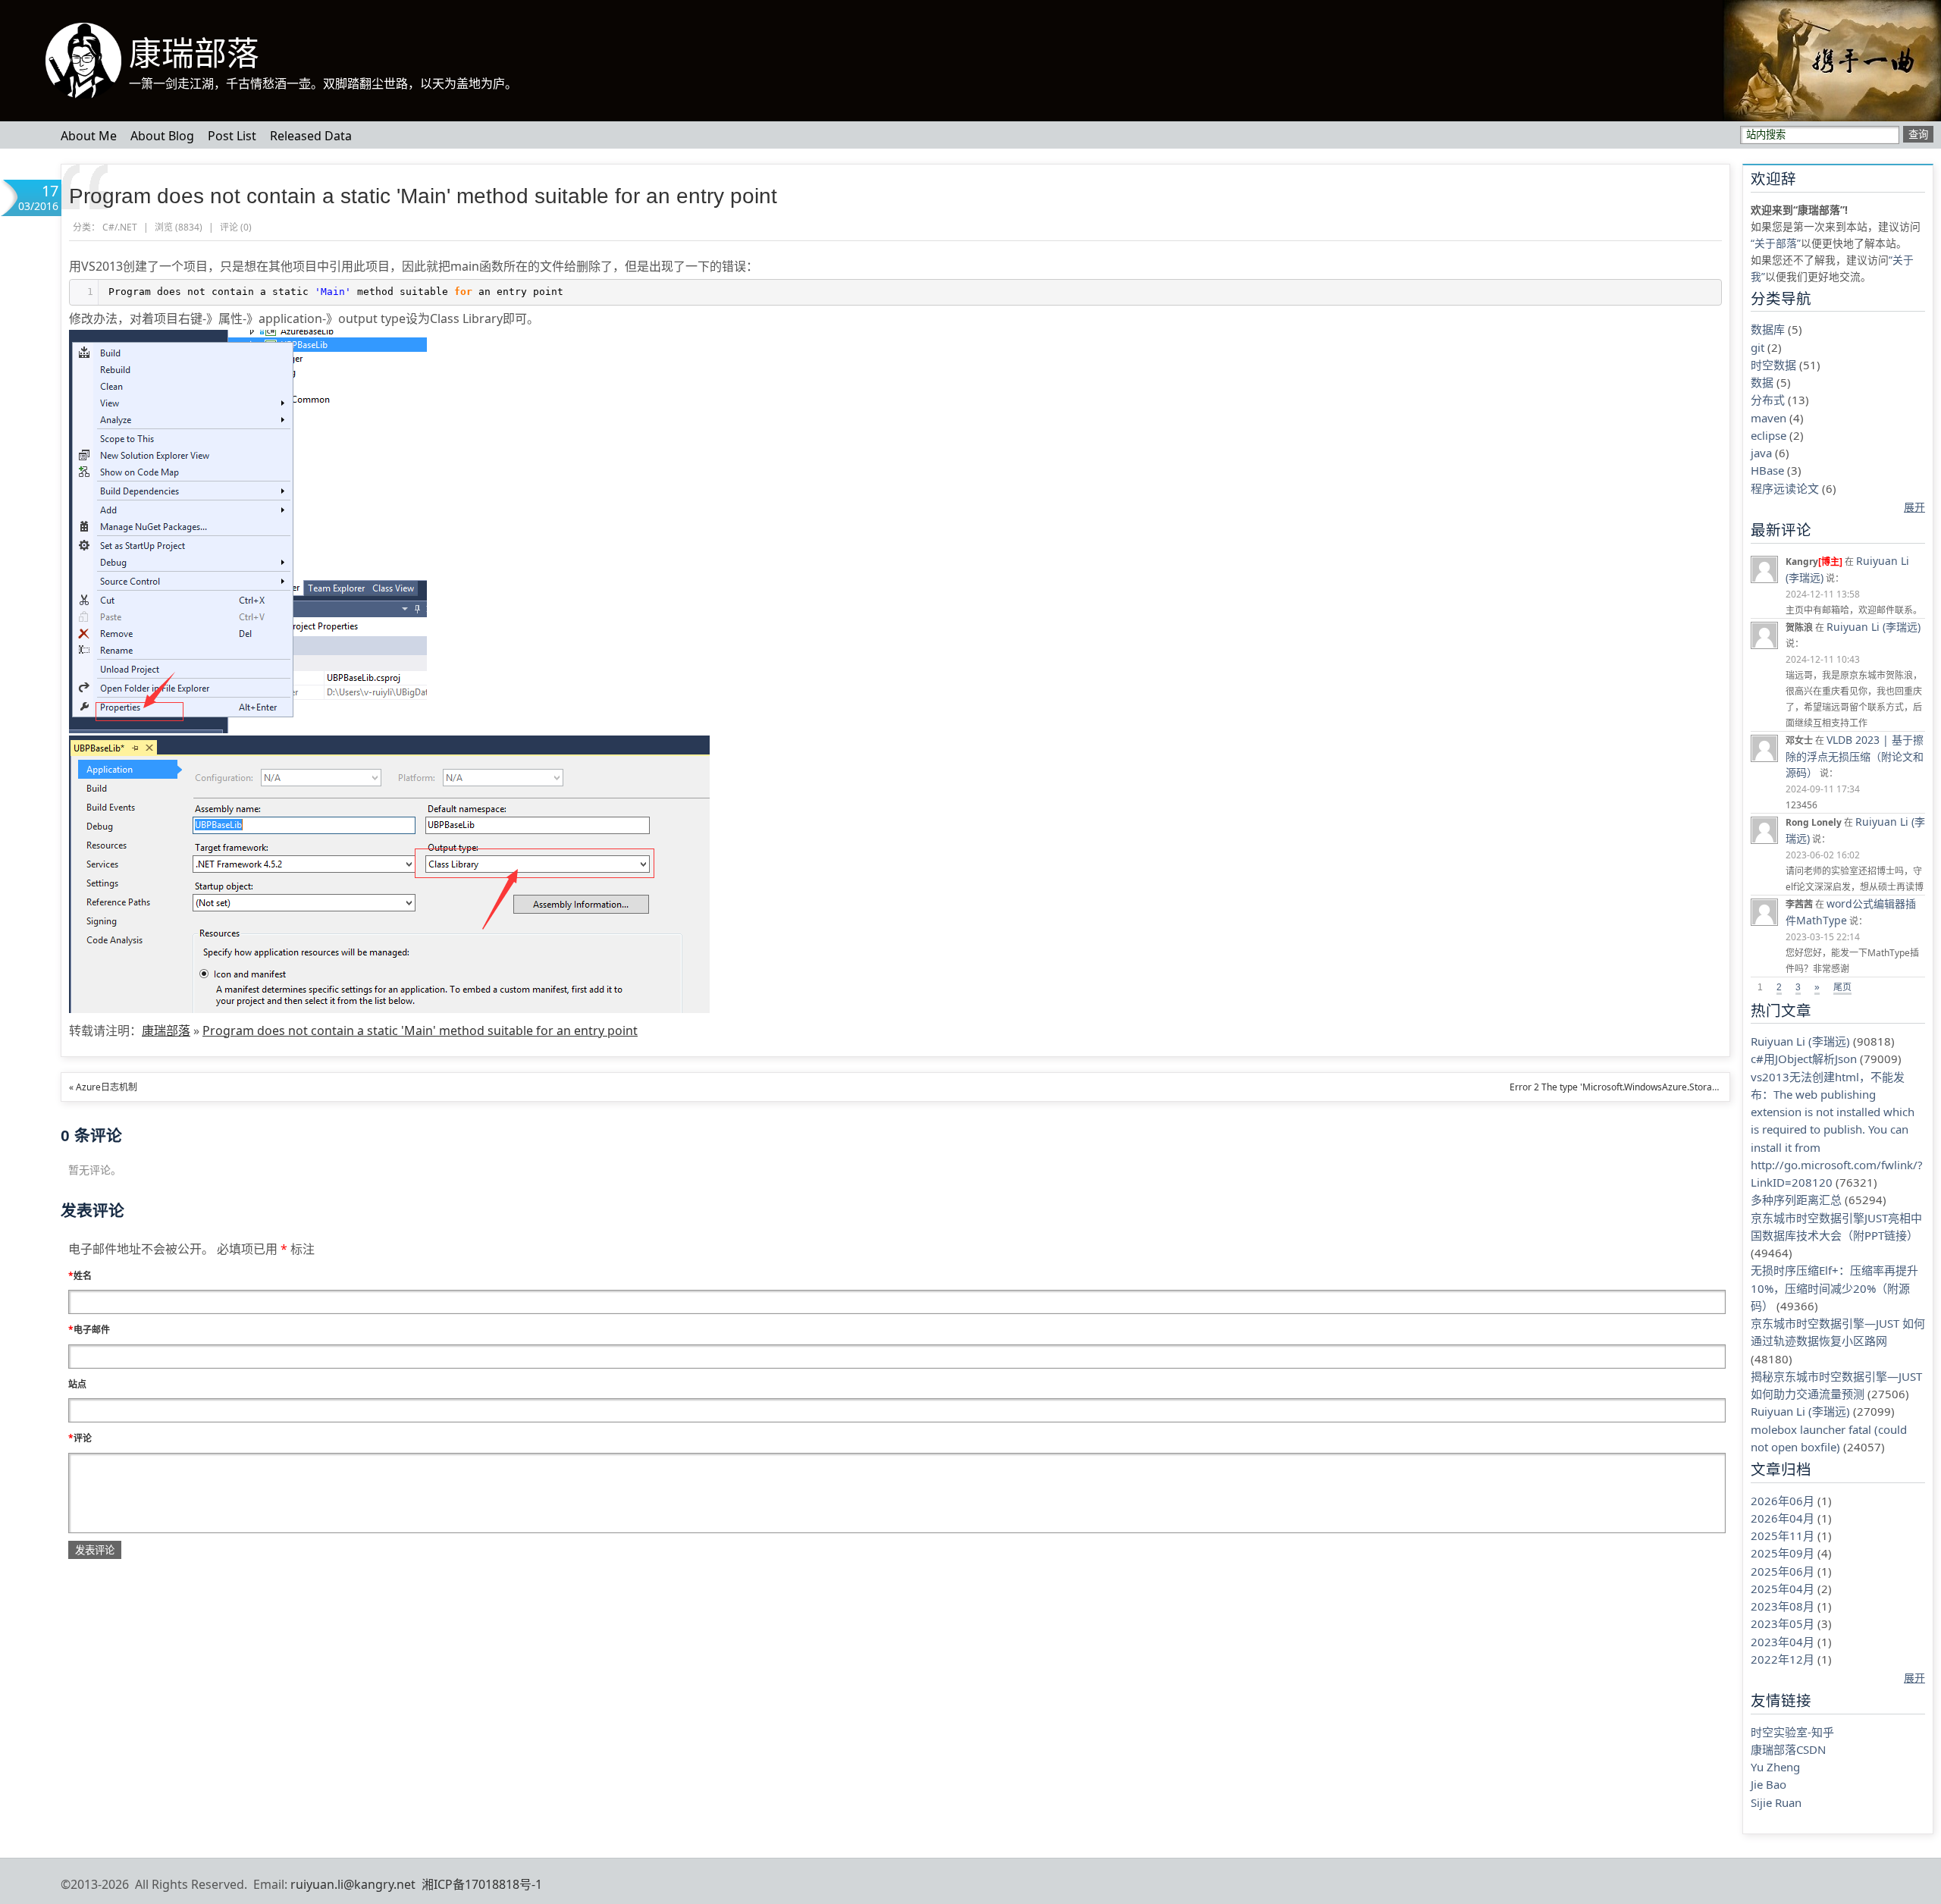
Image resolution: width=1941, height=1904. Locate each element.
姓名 (80, 1276)
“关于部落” (1776, 243)
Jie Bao (1769, 1784)
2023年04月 (1783, 1642)
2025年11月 (1783, 1535)
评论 (80, 1438)
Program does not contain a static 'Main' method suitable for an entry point (423, 196)
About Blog (162, 136)
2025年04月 (1783, 1589)
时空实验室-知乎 (1792, 1732)
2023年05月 (1783, 1623)
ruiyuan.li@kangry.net (353, 1884)
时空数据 (1773, 365)
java (1761, 453)
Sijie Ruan (1776, 1802)
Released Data (311, 136)
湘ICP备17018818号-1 (482, 1884)
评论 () (236, 227)
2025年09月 (1783, 1553)
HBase (1767, 470)
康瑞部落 (194, 54)
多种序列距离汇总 (1796, 1200)
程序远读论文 (1785, 488)
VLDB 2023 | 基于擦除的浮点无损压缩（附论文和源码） (1855, 756)
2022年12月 (1783, 1659)
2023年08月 (1783, 1606)
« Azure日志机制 (103, 1087)
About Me (89, 136)
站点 (77, 1384)
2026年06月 (1783, 1501)
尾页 (1842, 987)
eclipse (1769, 435)
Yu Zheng (1775, 1767)
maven (1769, 418)
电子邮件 (89, 1330)
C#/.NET (120, 227)
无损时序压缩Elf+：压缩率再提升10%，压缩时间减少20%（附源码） (1834, 1288)
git (1758, 347)
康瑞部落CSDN (1788, 1749)
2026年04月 (1783, 1518)
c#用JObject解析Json (1804, 1059)
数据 (1762, 382)
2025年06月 (1783, 1571)
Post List (232, 136)
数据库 (1768, 329)
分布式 (1768, 400)
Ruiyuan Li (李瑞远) (1874, 627)
